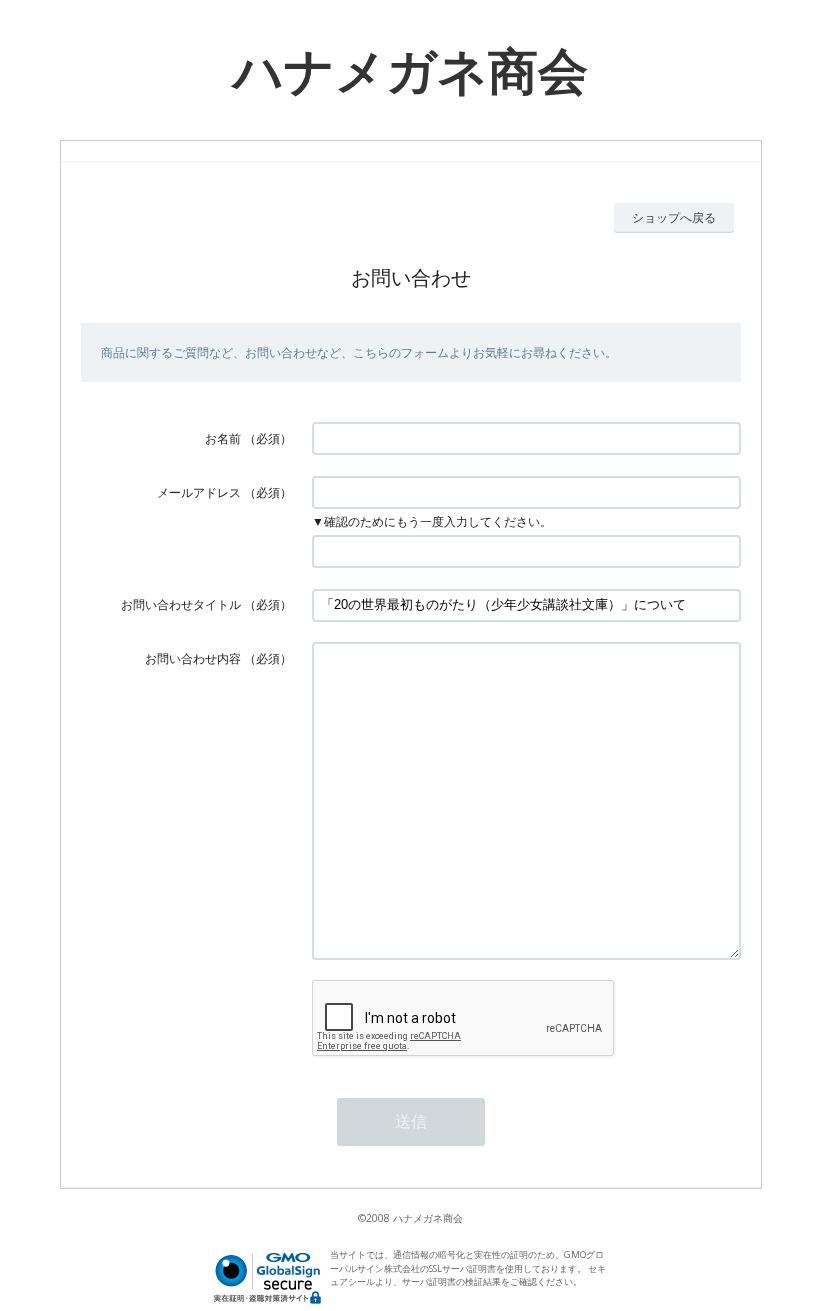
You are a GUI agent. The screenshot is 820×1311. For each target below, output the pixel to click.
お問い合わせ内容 (193, 658)
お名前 (223, 438)
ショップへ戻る (674, 217)
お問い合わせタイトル (181, 604)
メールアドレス (199, 492)
